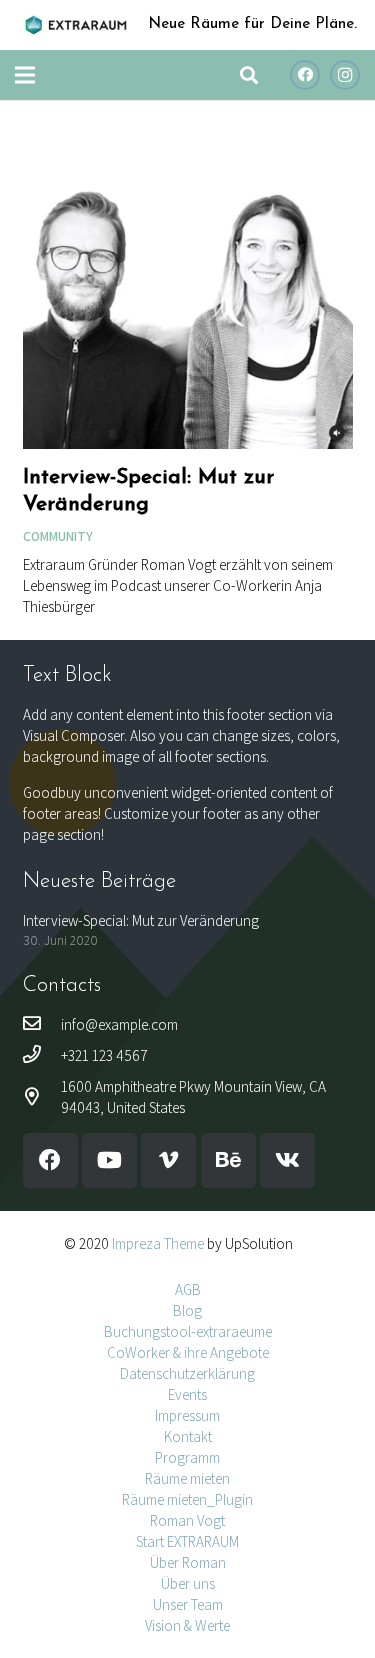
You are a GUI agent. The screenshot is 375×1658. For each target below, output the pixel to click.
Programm (187, 1457)
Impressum (187, 1415)
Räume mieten (187, 1478)
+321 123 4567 (104, 1055)
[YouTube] (109, 1160)
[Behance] (228, 1160)
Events (187, 1394)
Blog (187, 1310)
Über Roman (188, 1562)
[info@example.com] (42, 1024)
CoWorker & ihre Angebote (188, 1352)
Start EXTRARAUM (187, 1541)
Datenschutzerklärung (187, 1373)
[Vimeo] (168, 1160)
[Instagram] (345, 75)
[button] (249, 75)
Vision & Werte (187, 1625)
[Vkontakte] (287, 1160)
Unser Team (188, 1604)
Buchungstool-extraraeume (188, 1331)
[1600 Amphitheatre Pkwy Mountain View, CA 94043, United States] (42, 1097)
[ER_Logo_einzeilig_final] (76, 25)
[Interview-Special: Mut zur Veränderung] (188, 133)
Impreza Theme (158, 1243)
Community (58, 536)
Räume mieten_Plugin (187, 1499)
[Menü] (25, 75)
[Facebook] (305, 75)
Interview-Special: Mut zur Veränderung (141, 920)
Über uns (188, 1583)
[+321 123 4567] (42, 1055)
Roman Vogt (187, 1520)
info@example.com (119, 1024)
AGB (188, 1289)
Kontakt (188, 1436)
